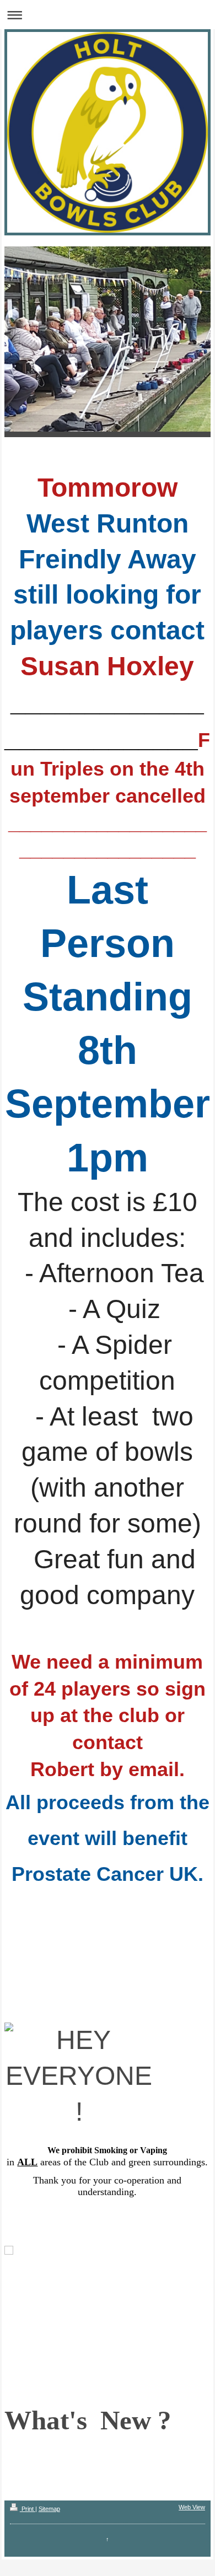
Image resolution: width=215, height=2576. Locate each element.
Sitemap (49, 2509)
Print (28, 2509)
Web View (192, 2507)
